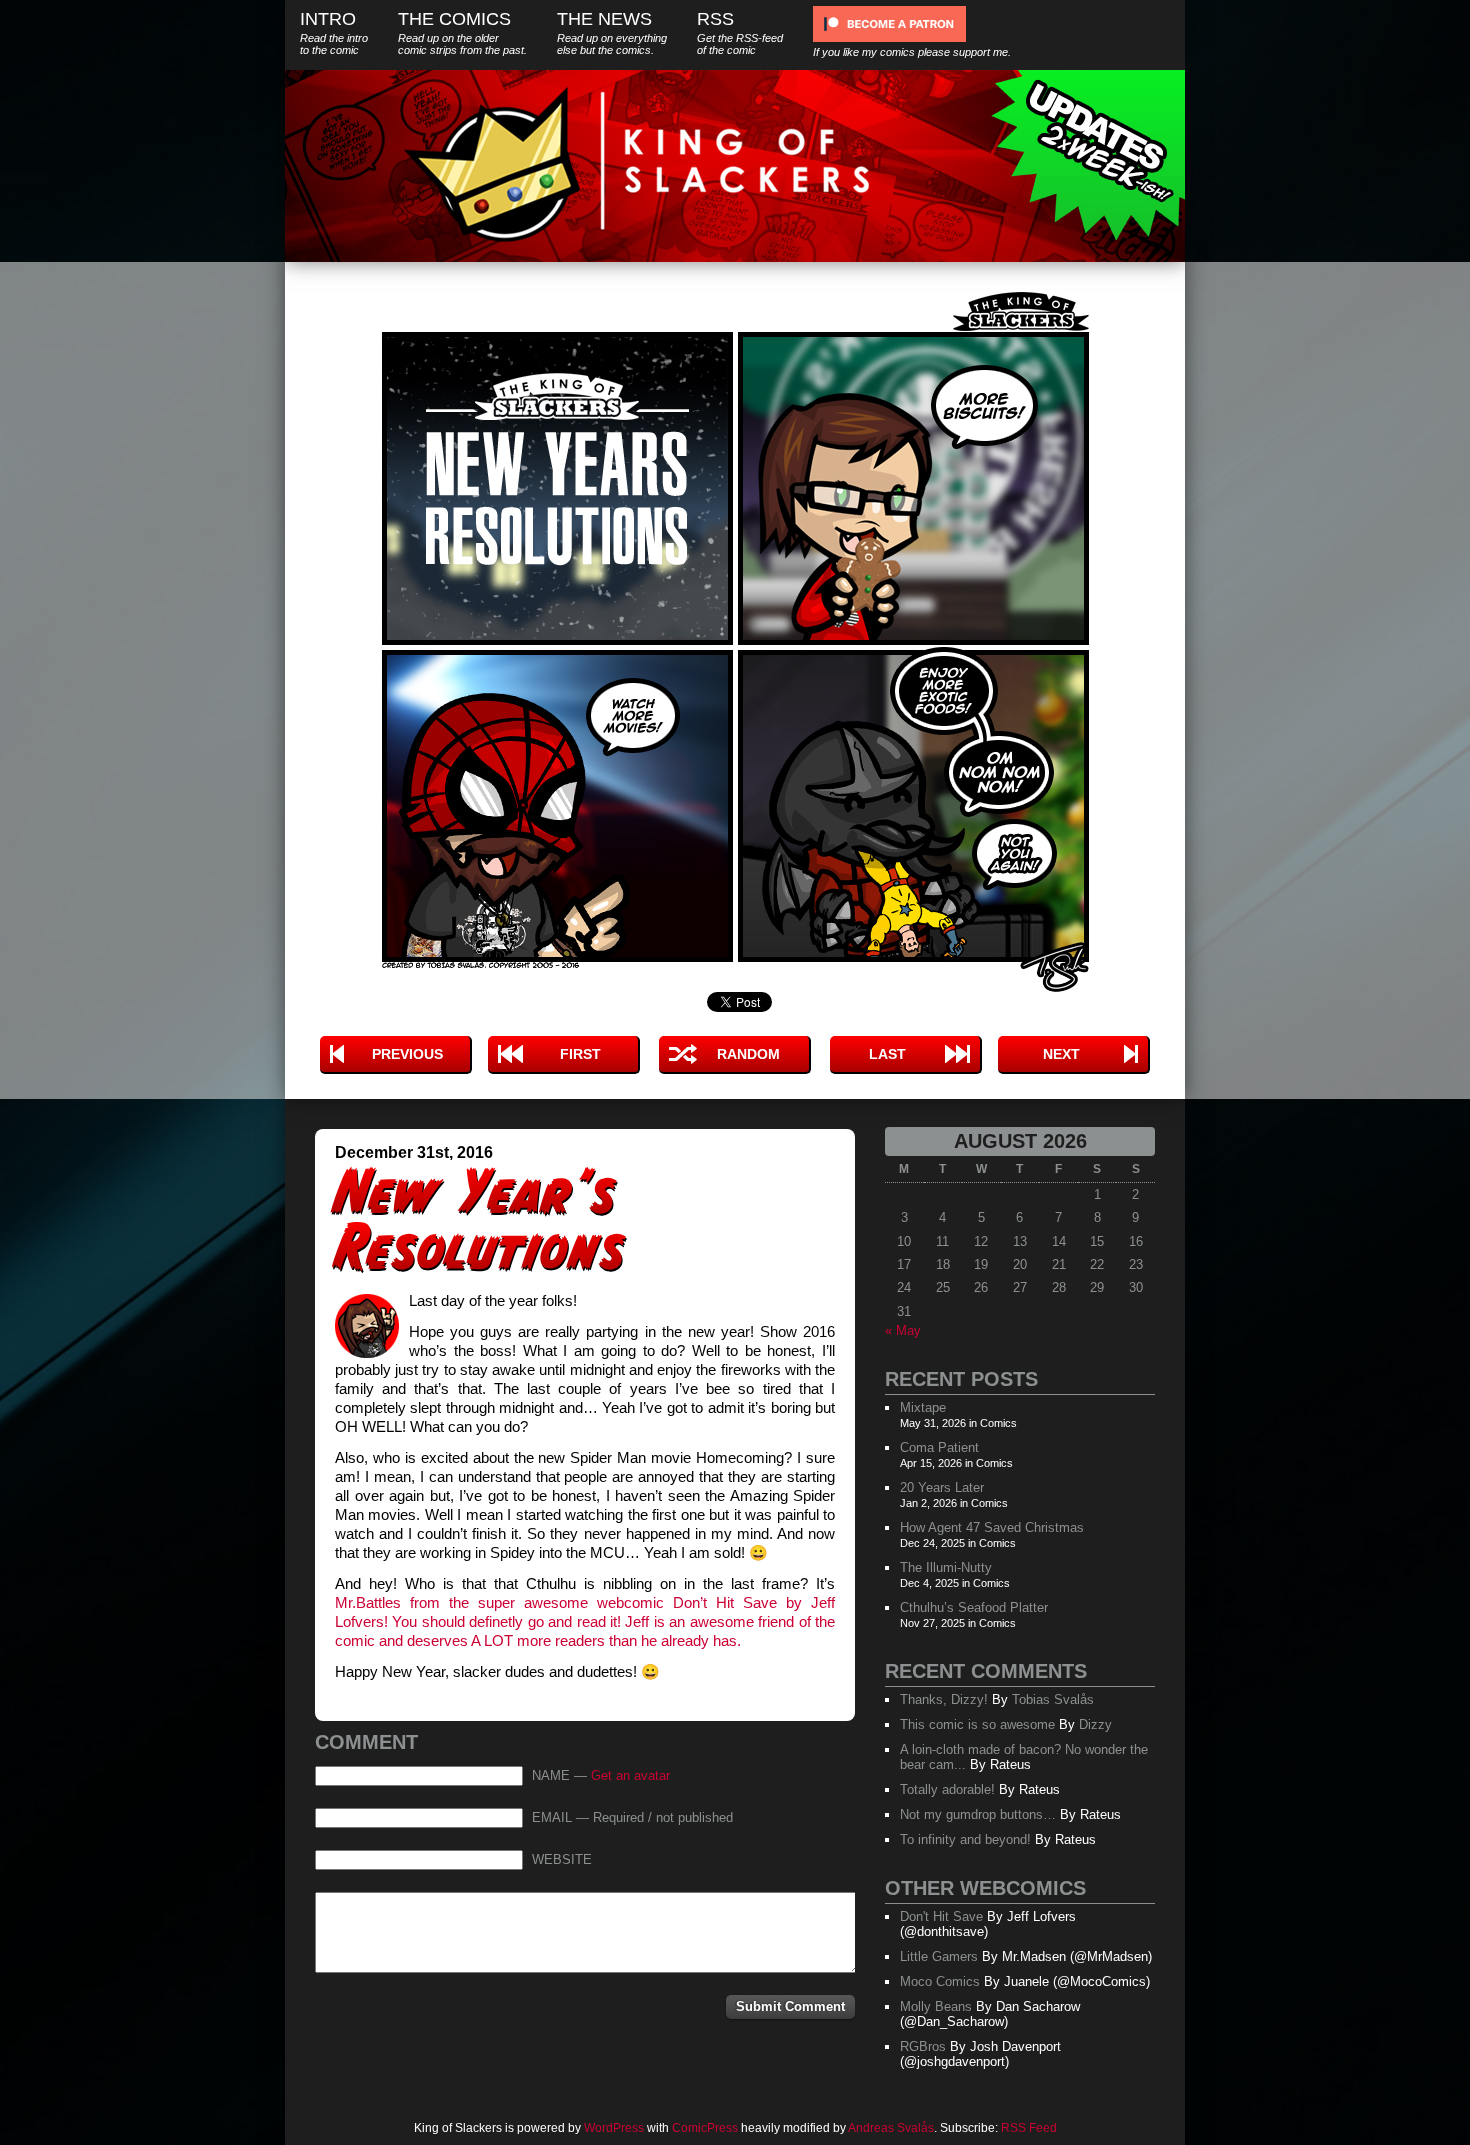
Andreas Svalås (891, 2128)
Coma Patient (939, 1447)
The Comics (462, 32)
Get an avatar (630, 1776)
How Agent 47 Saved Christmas (992, 1527)
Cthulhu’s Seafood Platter (974, 1607)
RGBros (923, 2046)
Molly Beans (936, 2006)
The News (612, 32)
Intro (334, 32)
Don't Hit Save (941, 1916)
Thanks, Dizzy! (944, 1699)
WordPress (614, 2128)
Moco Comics (940, 1981)
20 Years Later (942, 1487)
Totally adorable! (947, 1789)
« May (903, 1330)
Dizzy (1095, 1724)
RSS (740, 32)
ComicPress (705, 2128)
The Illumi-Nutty (946, 1567)
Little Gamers (939, 1956)
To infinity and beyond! (965, 1839)
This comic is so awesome (977, 1724)
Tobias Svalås (1053, 1699)
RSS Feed (1029, 2128)
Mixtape (923, 1407)
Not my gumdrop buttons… (978, 1814)
